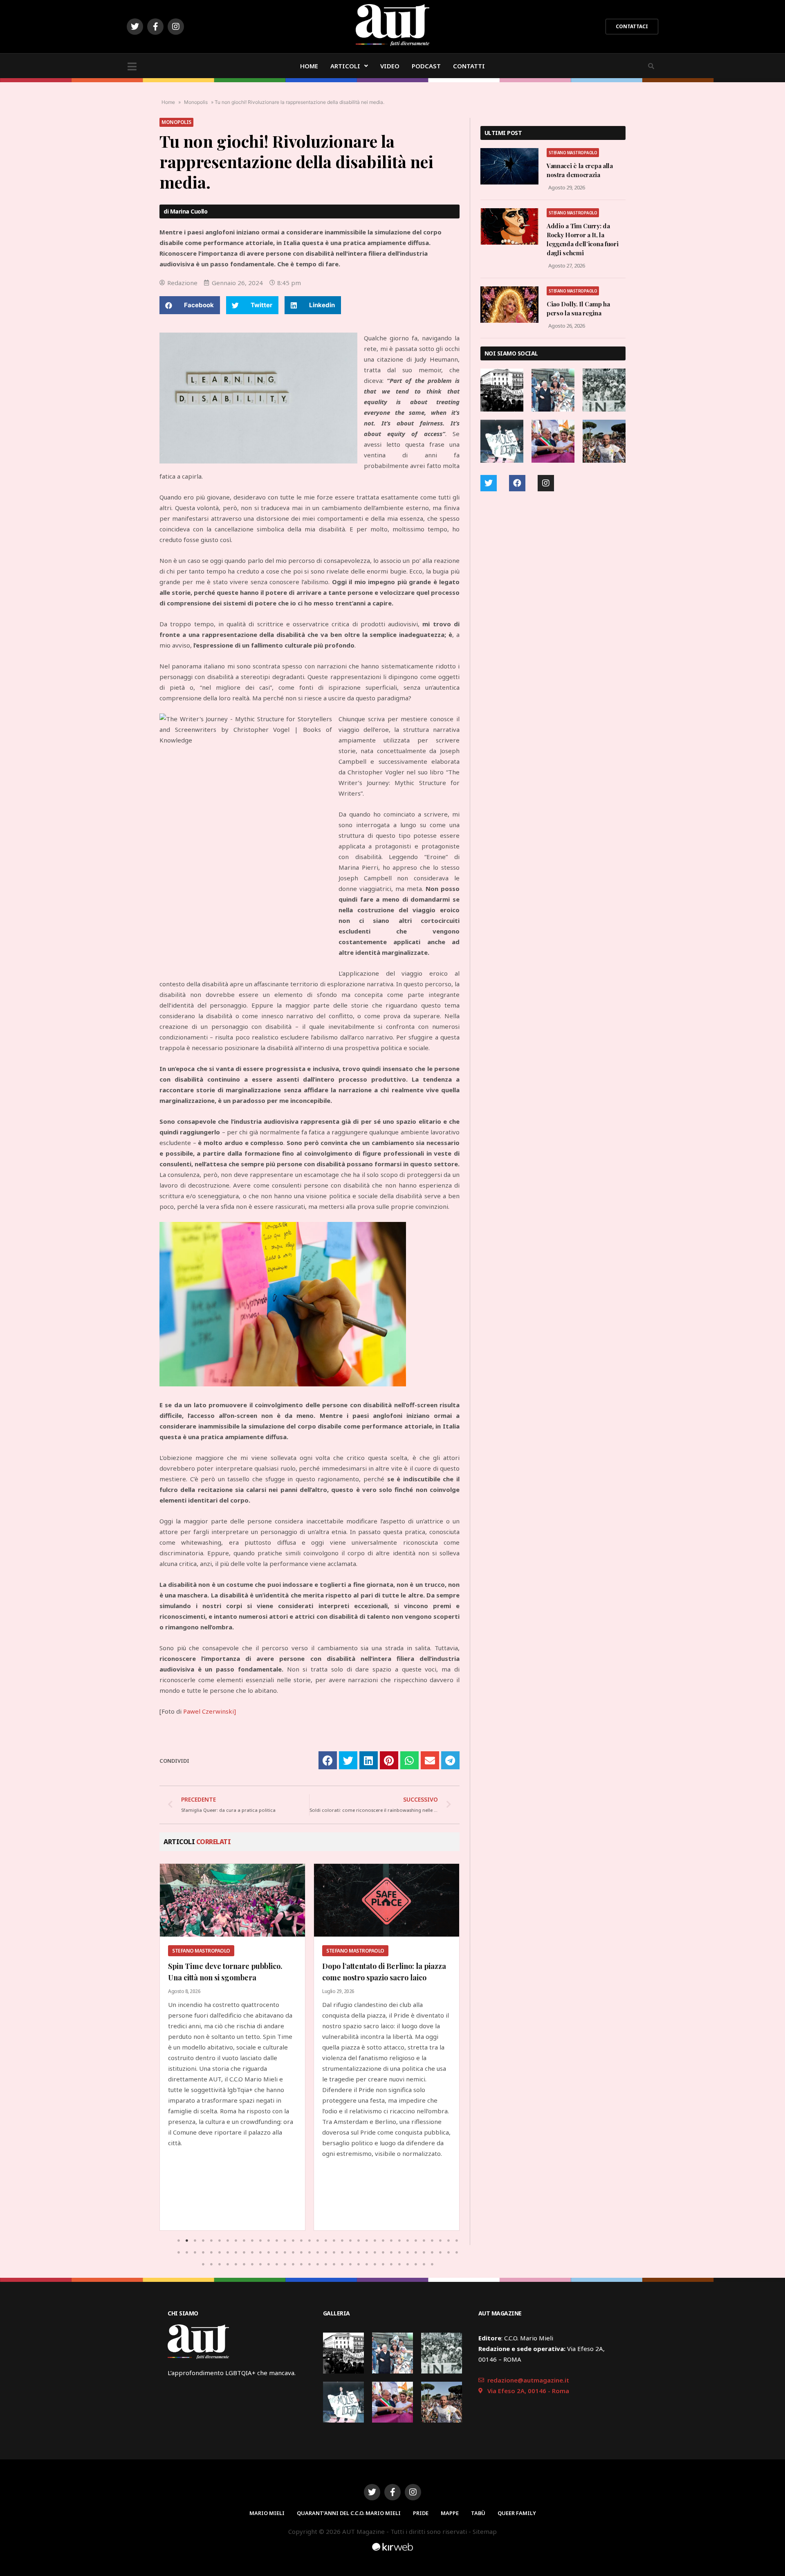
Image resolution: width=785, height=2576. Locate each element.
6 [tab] (220, 2241)
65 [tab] (416, 2252)
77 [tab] (252, 2264)
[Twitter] (135, 27)
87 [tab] (334, 2264)
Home (309, 66)
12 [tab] (269, 2241)
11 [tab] (260, 2241)
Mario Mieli (267, 2513)
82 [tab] (293, 2264)
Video (390, 66)
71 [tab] (203, 2264)
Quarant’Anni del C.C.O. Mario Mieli (349, 2513)
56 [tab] (342, 2252)
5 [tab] (211, 2241)
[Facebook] (517, 483)
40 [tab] (211, 2252)
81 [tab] (285, 2264)
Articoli (345, 66)
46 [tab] (260, 2252)
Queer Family (517, 2513)
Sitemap (485, 2531)
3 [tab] (195, 2241)
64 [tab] (408, 2252)
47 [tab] (269, 2252)
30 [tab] (416, 2241)
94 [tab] (391, 2264)
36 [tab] (179, 2252)
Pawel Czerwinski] (210, 1711)
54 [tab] (326, 2252)
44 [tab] (244, 2252)
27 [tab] (391, 2241)
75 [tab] (236, 2264)
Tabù (478, 2513)
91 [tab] (367, 2264)
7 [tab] (228, 2241)
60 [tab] (375, 2252)
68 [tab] (440, 2252)
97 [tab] (416, 2264)
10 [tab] (252, 2241)
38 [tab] (195, 2252)
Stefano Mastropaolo (573, 153)
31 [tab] (424, 2241)
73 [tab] (220, 2264)
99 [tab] (432, 2264)
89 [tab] (350, 2264)
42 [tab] (228, 2252)
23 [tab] (359, 2241)
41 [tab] (220, 2252)
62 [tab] (391, 2252)
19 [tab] (326, 2241)
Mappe (450, 2513)
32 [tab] (432, 2241)
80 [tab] (277, 2264)
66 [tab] (424, 2252)
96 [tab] (408, 2264)
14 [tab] (285, 2241)
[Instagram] (176, 27)
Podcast (426, 66)
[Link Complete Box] (232, 2047)
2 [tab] (187, 2241)
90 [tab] (359, 2264)
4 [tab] (203, 2241)
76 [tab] (244, 2264)
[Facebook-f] (155, 27)
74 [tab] (228, 2264)
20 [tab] (334, 2241)
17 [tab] (310, 2241)
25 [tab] (375, 2241)
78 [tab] (260, 2264)
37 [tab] (187, 2252)
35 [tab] (457, 2241)
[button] (632, 27)
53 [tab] (318, 2252)
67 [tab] (432, 2252)
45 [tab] (252, 2252)
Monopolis (196, 102)
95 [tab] (399, 2264)
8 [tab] (236, 2241)
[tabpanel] (232, 2047)
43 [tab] (236, 2252)
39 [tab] (203, 2252)
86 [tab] (326, 2264)
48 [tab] (277, 2252)
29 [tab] (408, 2241)
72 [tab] (211, 2264)
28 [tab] (399, 2241)
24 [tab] (367, 2241)
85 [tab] (318, 2264)
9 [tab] (244, 2241)
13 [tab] (277, 2241)
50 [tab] (293, 2252)
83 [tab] (301, 2264)
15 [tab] (293, 2241)
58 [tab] (359, 2252)
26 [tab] (383, 2241)
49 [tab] (285, 2252)
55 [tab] (334, 2252)
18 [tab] (318, 2241)
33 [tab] (440, 2241)
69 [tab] (449, 2252)
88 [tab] (342, 2264)
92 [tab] (375, 2264)
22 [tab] (350, 2241)
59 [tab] (367, 2252)
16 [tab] (301, 2241)
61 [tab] (383, 2252)
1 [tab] (179, 2241)
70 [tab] (457, 2252)
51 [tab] (301, 2252)
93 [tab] (383, 2264)
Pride (421, 2513)
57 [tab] (350, 2252)
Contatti (469, 66)
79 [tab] (269, 2264)
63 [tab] (399, 2252)
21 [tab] (342, 2241)
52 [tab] (310, 2252)
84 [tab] (310, 2264)
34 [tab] (449, 2241)
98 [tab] (424, 2264)
